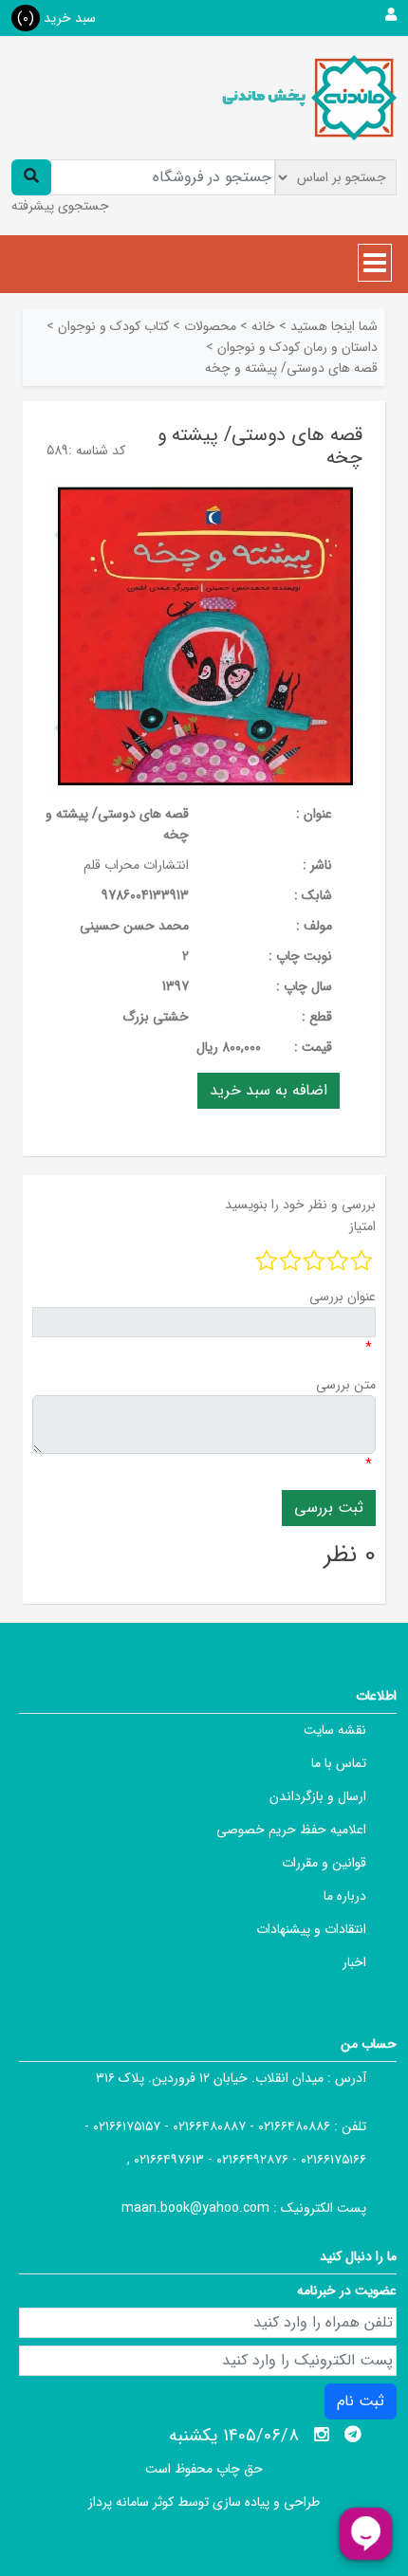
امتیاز (362, 1226)
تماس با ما (339, 1763)
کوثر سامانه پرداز (131, 2502)
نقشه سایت (335, 1730)
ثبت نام (361, 2401)
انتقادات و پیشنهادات (311, 1929)
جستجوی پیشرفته (60, 206)
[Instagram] (322, 2435)
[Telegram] (353, 2435)
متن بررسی (346, 1385)
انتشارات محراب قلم (136, 865)
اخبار (354, 1962)
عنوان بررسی (343, 1297)
